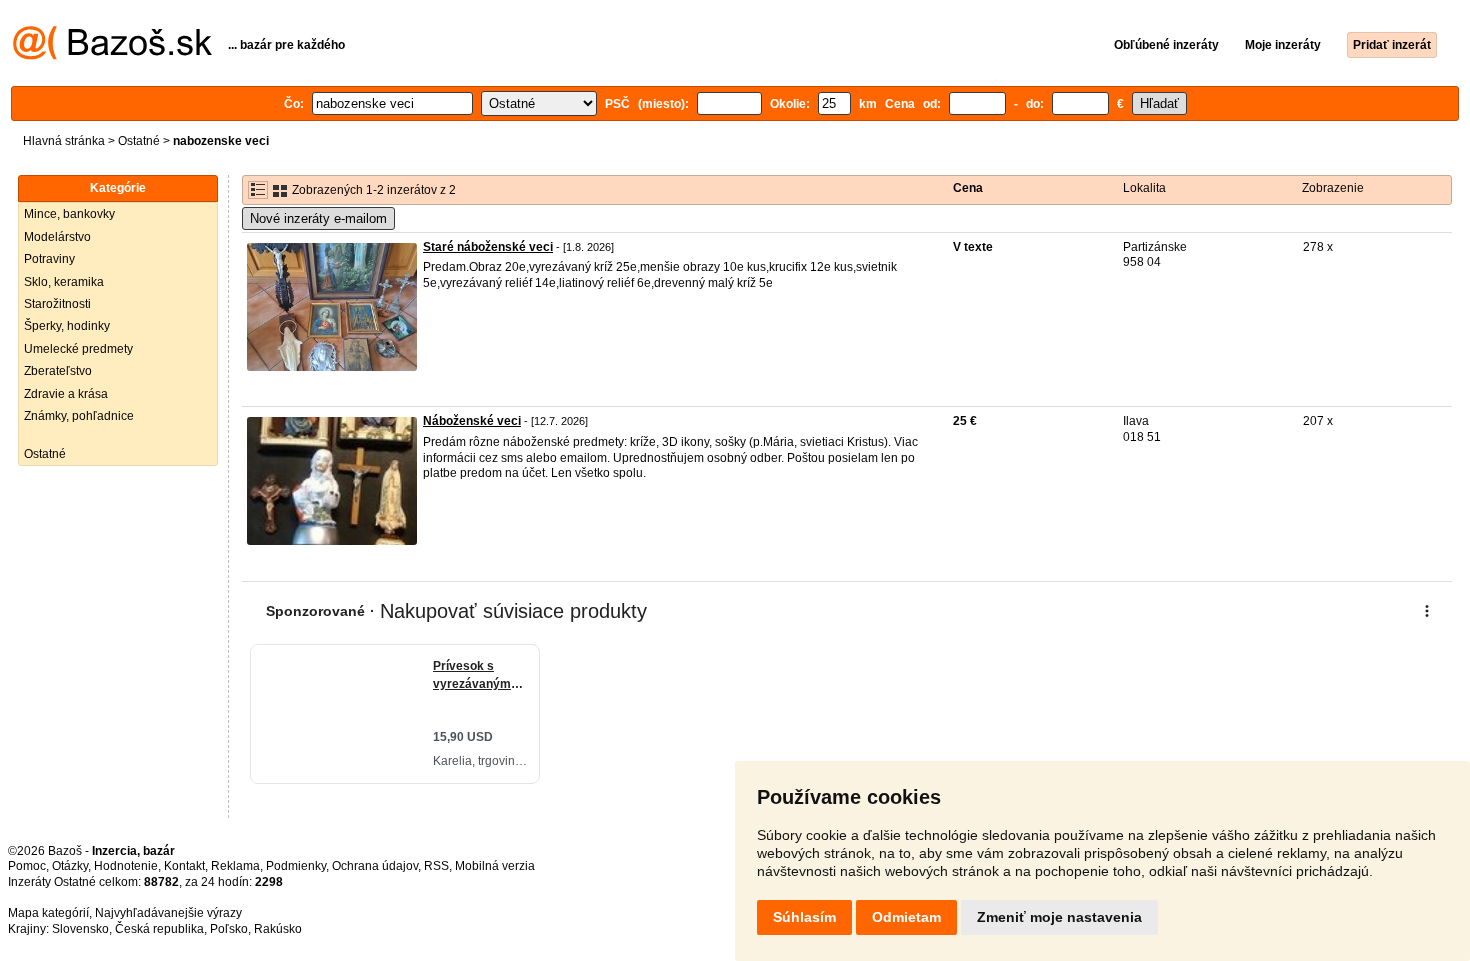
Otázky (70, 866)
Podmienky (296, 866)
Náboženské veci (472, 421)
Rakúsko (278, 929)
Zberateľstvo (58, 371)
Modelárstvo (57, 237)
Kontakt (184, 866)
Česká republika (159, 929)
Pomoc (27, 866)
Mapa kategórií (48, 913)
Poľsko (229, 929)
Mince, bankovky (69, 214)
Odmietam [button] (906, 917)
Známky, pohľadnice (79, 416)
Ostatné (139, 141)
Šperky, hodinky (67, 326)
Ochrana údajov (375, 866)
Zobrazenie (1333, 188)
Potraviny (49, 259)
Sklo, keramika (64, 282)
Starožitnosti (57, 304)
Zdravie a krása (66, 394)
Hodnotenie (126, 866)
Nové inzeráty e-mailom (318, 218)
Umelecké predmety (78, 349)
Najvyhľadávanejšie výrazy (168, 913)
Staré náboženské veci (488, 247)
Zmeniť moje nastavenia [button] (1059, 917)
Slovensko (80, 929)
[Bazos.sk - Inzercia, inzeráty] (112, 56)
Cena (968, 188)
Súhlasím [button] (804, 917)
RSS (436, 866)
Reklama (235, 866)
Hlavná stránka (64, 141)
